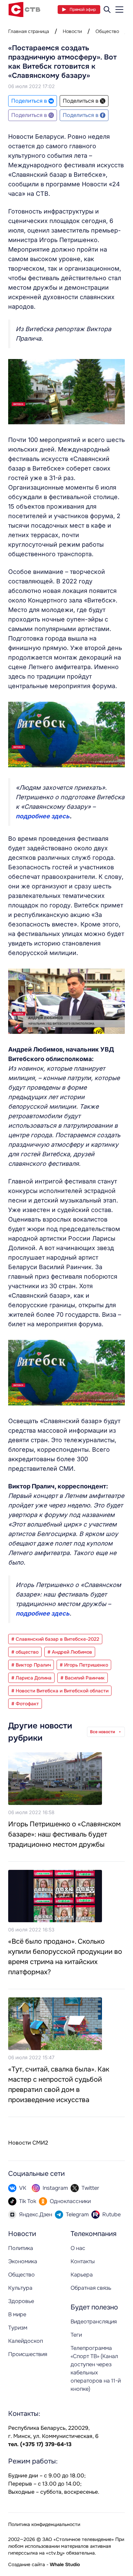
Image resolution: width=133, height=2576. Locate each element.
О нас (78, 2248)
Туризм (18, 2328)
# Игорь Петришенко (84, 1665)
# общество (25, 1652)
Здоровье (21, 2301)
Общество (107, 31)
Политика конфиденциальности (44, 2524)
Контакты (83, 2261)
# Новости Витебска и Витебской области (60, 1691)
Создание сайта (27, 2564)
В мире (17, 2314)
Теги (76, 2335)
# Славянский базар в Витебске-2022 (55, 1639)
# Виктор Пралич (31, 1665)
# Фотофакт (25, 1704)
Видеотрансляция (94, 2322)
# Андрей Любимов (70, 1652)
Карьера (82, 2275)
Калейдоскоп (26, 2341)
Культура (20, 2288)
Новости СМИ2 (28, 2143)
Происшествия (28, 2354)
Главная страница (29, 31)
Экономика (23, 2261)
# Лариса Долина (31, 1678)
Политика (21, 2248)
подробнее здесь (43, 816)
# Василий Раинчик (83, 1678)
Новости (72, 31)
